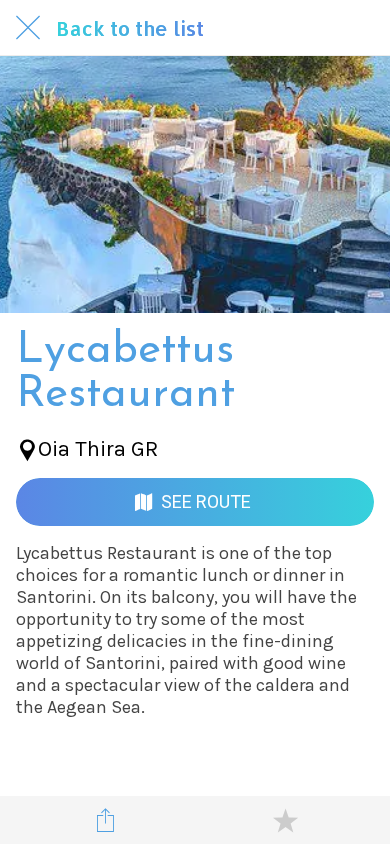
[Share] (106, 820)
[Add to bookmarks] (285, 820)
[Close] (28, 28)
